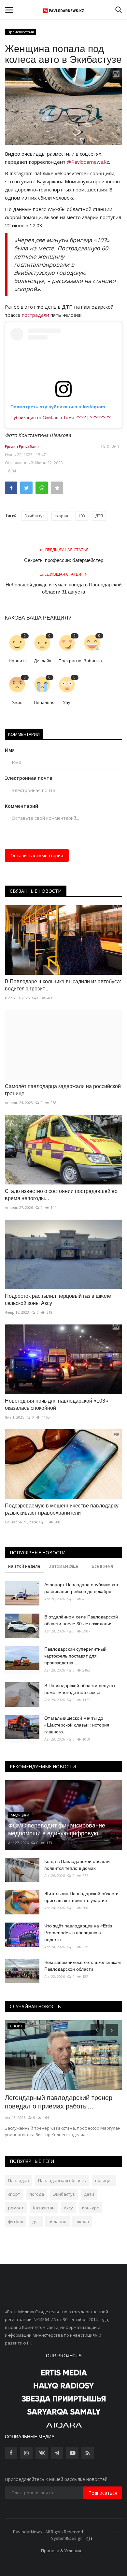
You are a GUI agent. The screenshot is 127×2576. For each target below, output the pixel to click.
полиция (104, 2180)
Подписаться (103, 2493)
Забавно (93, 661)
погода (37, 2194)
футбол (16, 2221)
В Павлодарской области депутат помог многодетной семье (80, 1689)
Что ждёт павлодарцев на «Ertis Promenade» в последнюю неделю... (78, 1933)
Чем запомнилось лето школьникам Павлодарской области (83, 1966)
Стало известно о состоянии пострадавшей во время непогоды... (61, 1195)
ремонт (16, 2208)
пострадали (35, 315)
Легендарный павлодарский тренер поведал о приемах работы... (59, 2102)
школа (82, 2221)
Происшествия (21, 32)
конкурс (90, 2208)
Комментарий (21, 806)
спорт (14, 2194)
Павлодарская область (62, 2180)
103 (82, 516)
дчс (36, 2221)
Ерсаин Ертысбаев (22, 447)
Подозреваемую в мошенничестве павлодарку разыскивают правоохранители (62, 1509)
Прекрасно (69, 661)
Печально (44, 702)
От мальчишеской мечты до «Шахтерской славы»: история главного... (77, 1725)
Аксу (68, 2208)
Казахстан (44, 2208)
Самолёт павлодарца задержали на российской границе (63, 1090)
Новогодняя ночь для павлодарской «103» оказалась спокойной (56, 1404)
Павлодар (19, 2180)
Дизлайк (43, 661)
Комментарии (24, 734)
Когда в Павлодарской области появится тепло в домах (77, 1865)
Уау (67, 702)
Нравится (19, 661)
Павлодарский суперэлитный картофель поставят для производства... (75, 1656)
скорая (61, 516)
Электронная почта (29, 778)
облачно (57, 2221)
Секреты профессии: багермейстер (64, 560)
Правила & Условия (61, 2551)
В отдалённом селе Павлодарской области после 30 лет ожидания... (81, 1620)
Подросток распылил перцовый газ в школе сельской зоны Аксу (58, 1300)
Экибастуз (35, 516)
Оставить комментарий (37, 855)
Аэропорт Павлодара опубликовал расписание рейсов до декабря (81, 1588)
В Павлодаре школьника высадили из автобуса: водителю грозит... (63, 985)
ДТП (99, 516)
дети (89, 2194)
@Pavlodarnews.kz (88, 162)
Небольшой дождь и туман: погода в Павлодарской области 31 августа (63, 588)
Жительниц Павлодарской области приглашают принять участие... (81, 1897)
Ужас (17, 702)
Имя (10, 750)
